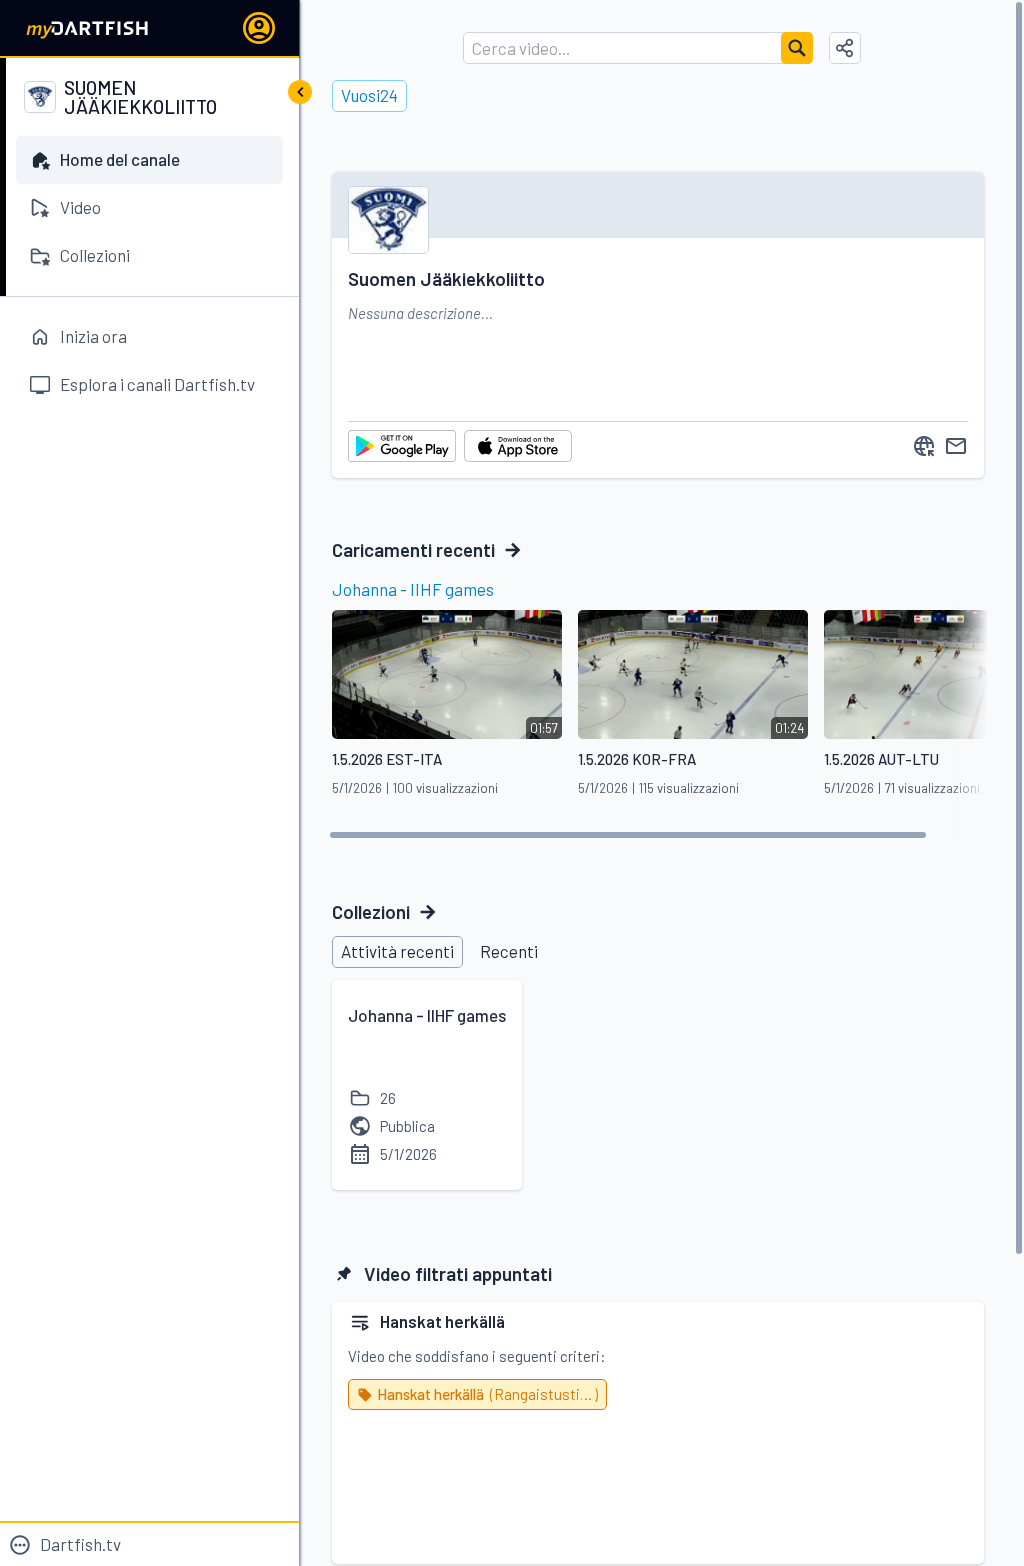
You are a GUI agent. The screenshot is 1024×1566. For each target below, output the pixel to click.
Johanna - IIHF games (413, 589)
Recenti (509, 951)
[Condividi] (845, 48)
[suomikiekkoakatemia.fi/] (924, 446)
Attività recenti (397, 951)
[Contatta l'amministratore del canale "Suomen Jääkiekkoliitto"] (956, 446)
